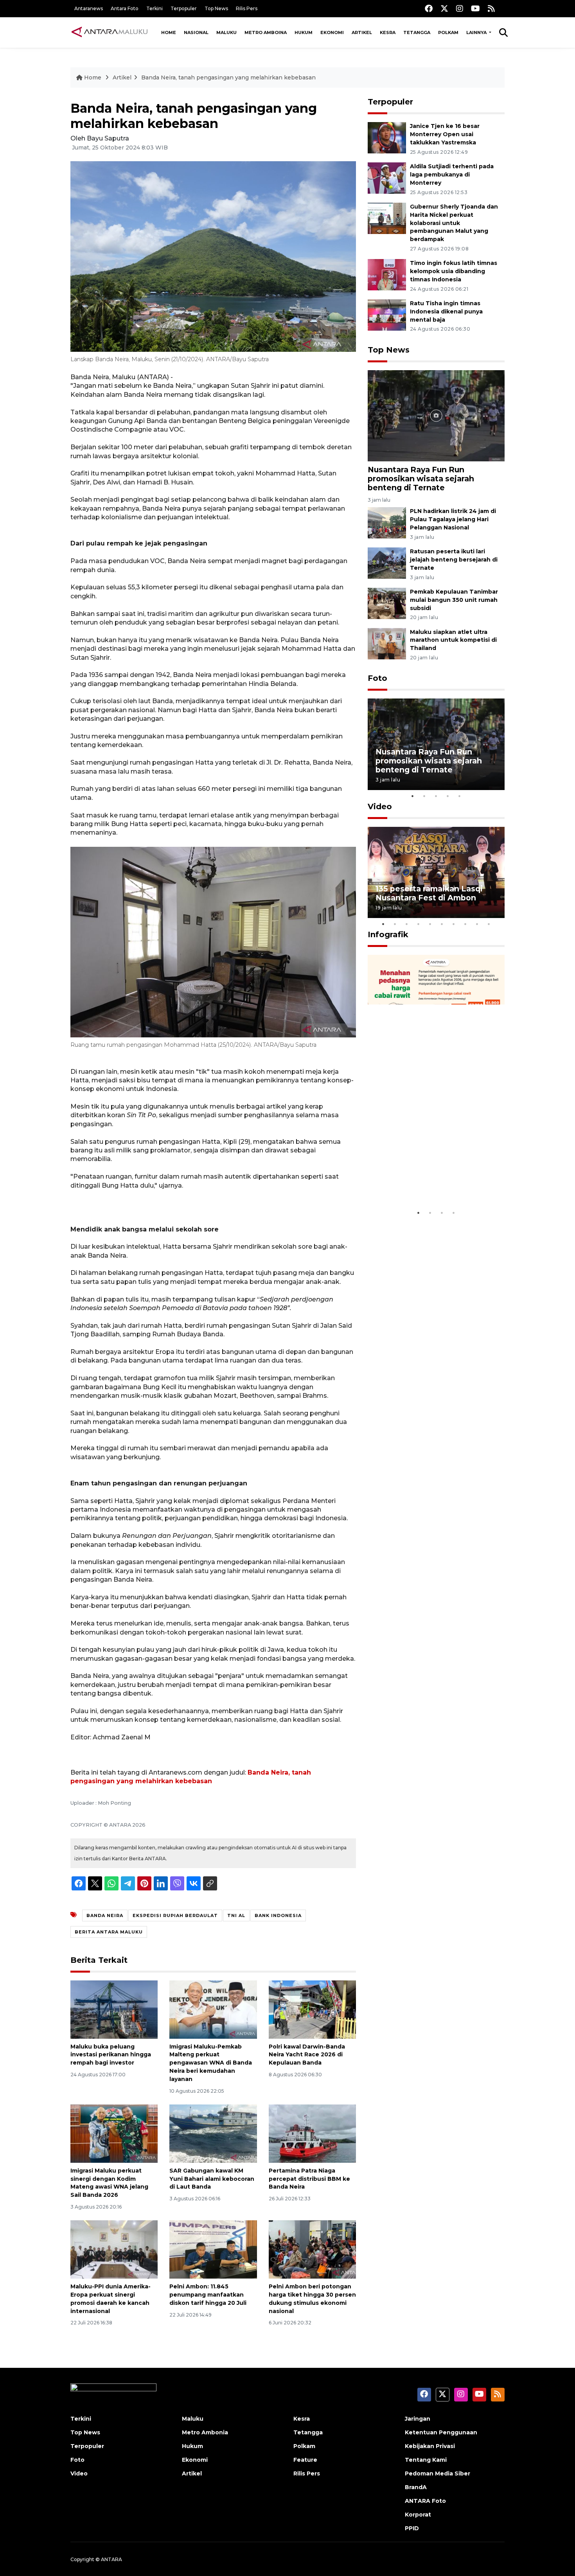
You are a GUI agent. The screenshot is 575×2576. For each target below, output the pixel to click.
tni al (236, 1915)
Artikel (362, 32)
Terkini (155, 8)
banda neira (105, 1915)
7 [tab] (454, 924)
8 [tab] (465, 924)
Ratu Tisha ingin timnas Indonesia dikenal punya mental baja (446, 311)
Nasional (196, 32)
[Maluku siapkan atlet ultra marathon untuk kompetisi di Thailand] (387, 643)
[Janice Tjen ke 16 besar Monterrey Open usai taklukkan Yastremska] (387, 138)
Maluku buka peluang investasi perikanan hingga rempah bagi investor (111, 2055)
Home (169, 32)
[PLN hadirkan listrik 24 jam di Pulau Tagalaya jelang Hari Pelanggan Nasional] (387, 523)
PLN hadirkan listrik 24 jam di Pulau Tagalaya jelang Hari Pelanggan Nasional (453, 519)
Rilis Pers (247, 8)
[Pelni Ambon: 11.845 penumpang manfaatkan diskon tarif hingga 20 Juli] (213, 2249)
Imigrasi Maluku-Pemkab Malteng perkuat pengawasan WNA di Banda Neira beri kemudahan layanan (211, 2063)
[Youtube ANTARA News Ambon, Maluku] (475, 8)
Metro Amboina (266, 32)
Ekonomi (332, 32)
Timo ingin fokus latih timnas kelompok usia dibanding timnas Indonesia (454, 271)
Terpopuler (184, 8)
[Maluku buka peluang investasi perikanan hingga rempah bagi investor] (114, 2009)
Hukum (304, 32)
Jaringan (418, 2419)
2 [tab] (424, 796)
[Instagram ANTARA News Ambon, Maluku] (460, 8)
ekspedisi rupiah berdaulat (175, 1915)
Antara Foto (125, 8)
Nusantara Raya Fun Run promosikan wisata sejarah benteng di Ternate (421, 479)
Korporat (418, 2515)
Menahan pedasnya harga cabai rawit (427, 1181)
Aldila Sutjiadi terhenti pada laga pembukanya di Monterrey (452, 175)
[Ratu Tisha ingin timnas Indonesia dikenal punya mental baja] (387, 314)
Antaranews (89, 8)
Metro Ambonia (205, 2432)
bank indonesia (278, 1915)
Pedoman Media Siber (438, 2473)
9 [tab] (477, 924)
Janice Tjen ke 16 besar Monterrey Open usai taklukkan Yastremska (445, 134)
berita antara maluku (109, 1932)
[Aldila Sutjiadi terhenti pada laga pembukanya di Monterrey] (387, 177)
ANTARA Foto (425, 2501)
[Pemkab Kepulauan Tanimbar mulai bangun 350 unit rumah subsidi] (387, 603)
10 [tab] (489, 924)
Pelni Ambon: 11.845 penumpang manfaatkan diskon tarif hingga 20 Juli (208, 2295)
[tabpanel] (436, 744)
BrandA (416, 2487)
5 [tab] (460, 796)
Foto (377, 678)
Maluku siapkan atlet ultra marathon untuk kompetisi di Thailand (453, 640)
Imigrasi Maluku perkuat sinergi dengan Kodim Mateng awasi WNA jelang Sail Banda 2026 (109, 2183)
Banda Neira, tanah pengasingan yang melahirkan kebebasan (228, 77)
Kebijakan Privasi (430, 2446)
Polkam (448, 32)
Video (380, 806)
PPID (412, 2528)
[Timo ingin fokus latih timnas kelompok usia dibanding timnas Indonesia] (387, 275)
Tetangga (417, 32)
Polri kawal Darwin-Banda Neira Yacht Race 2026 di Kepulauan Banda (307, 2055)
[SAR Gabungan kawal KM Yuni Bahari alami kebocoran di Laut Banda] (213, 2133)
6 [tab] (442, 924)
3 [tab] (436, 796)
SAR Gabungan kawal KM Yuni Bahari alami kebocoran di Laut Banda (212, 2179)
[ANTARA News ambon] (110, 32)
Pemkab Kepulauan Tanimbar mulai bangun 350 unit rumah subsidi (454, 600)
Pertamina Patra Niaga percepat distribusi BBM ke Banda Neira (309, 2179)
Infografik (388, 934)
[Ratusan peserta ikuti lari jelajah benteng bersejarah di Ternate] (387, 563)
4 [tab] (448, 796)
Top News (216, 8)
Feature (305, 2460)
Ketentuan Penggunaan (441, 2432)
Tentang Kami (426, 2460)
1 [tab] (413, 796)
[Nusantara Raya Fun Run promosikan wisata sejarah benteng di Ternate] (436, 415)
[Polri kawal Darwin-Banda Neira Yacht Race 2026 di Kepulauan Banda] (312, 2009)
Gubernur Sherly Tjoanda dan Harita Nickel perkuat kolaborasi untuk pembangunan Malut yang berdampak (454, 223)
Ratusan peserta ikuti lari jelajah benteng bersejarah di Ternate (454, 560)
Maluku (226, 32)
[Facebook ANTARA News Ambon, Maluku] (429, 8)
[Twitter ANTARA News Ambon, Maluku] (444, 8)
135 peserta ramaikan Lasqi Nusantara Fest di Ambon (429, 893)
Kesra (388, 32)
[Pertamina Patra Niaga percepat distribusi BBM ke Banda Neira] (312, 2133)
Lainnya (477, 32)
